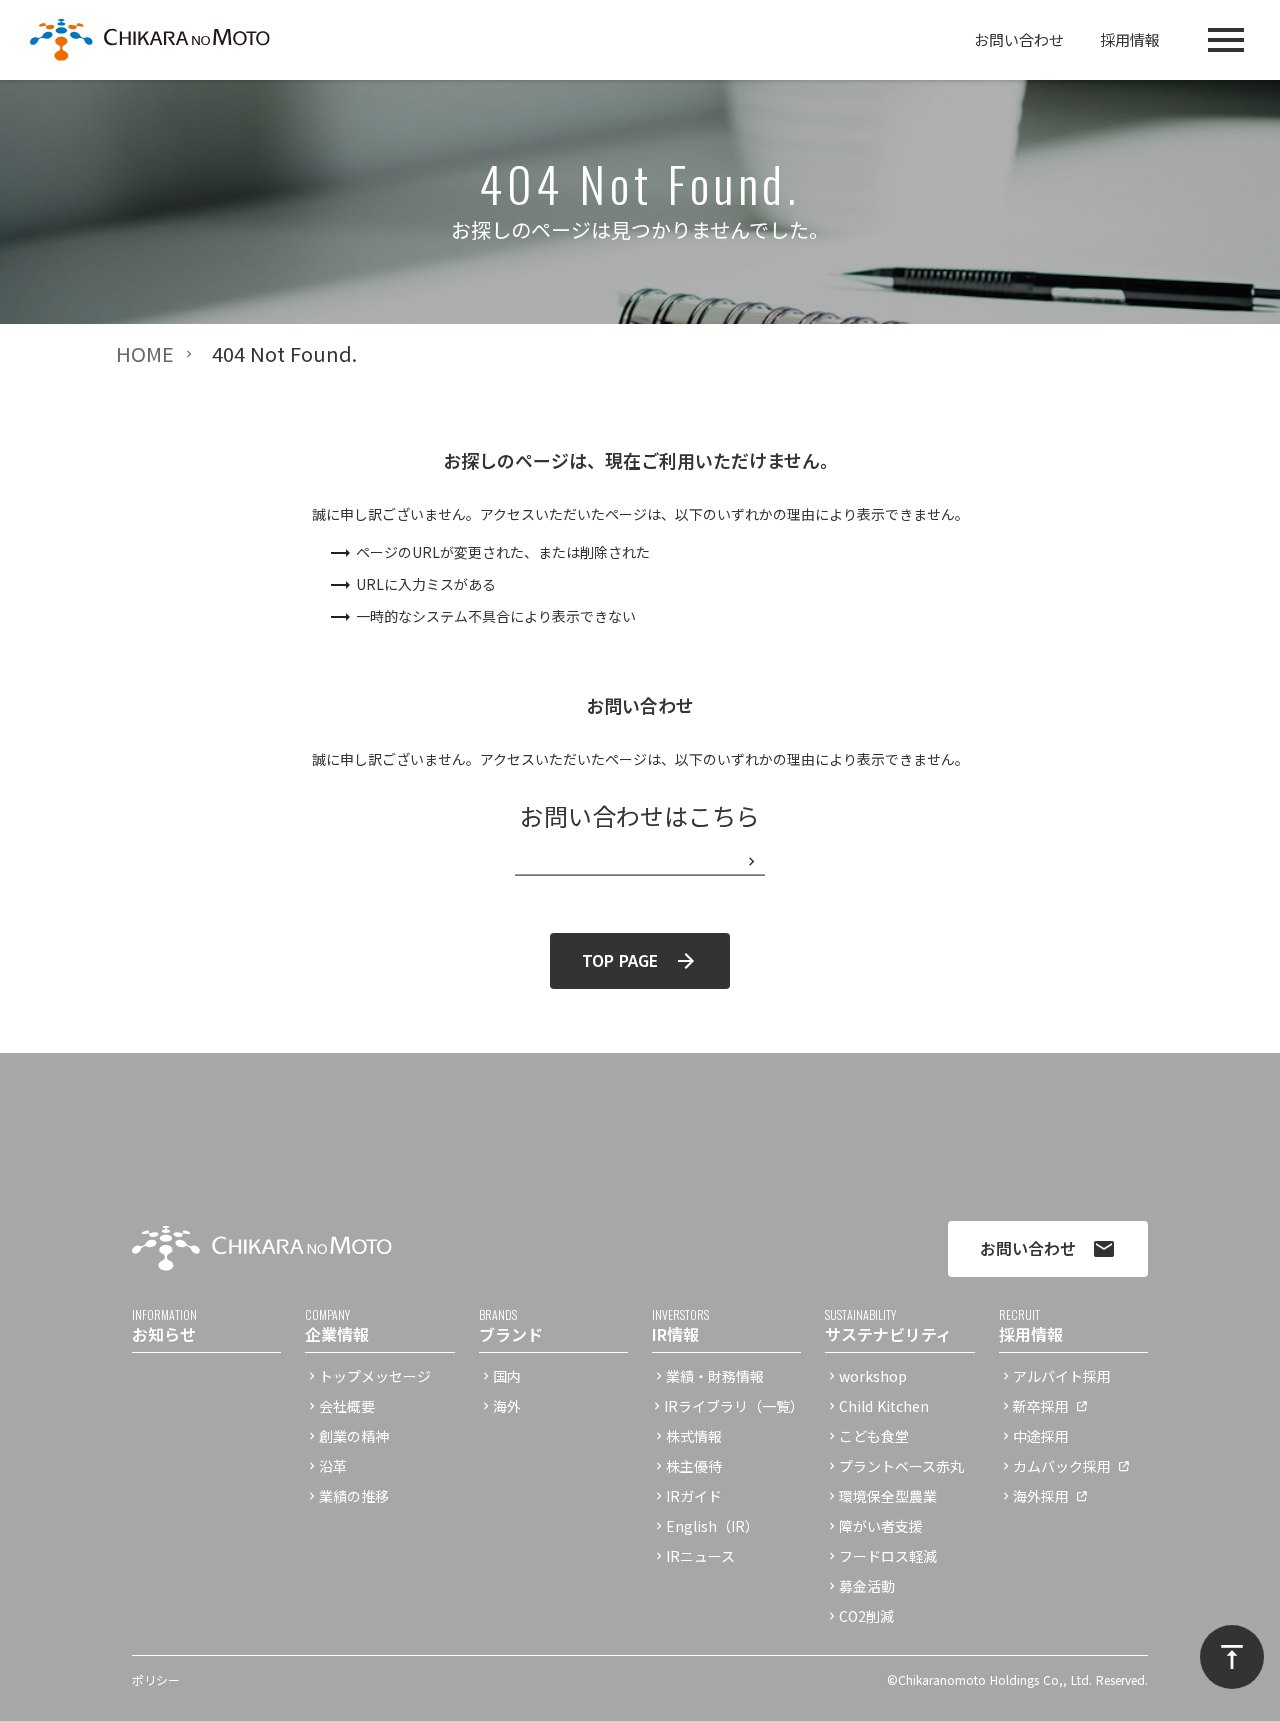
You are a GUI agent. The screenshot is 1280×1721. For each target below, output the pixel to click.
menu (1226, 40)
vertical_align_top (1232, 1657)
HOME (145, 354)
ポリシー (156, 1680)
